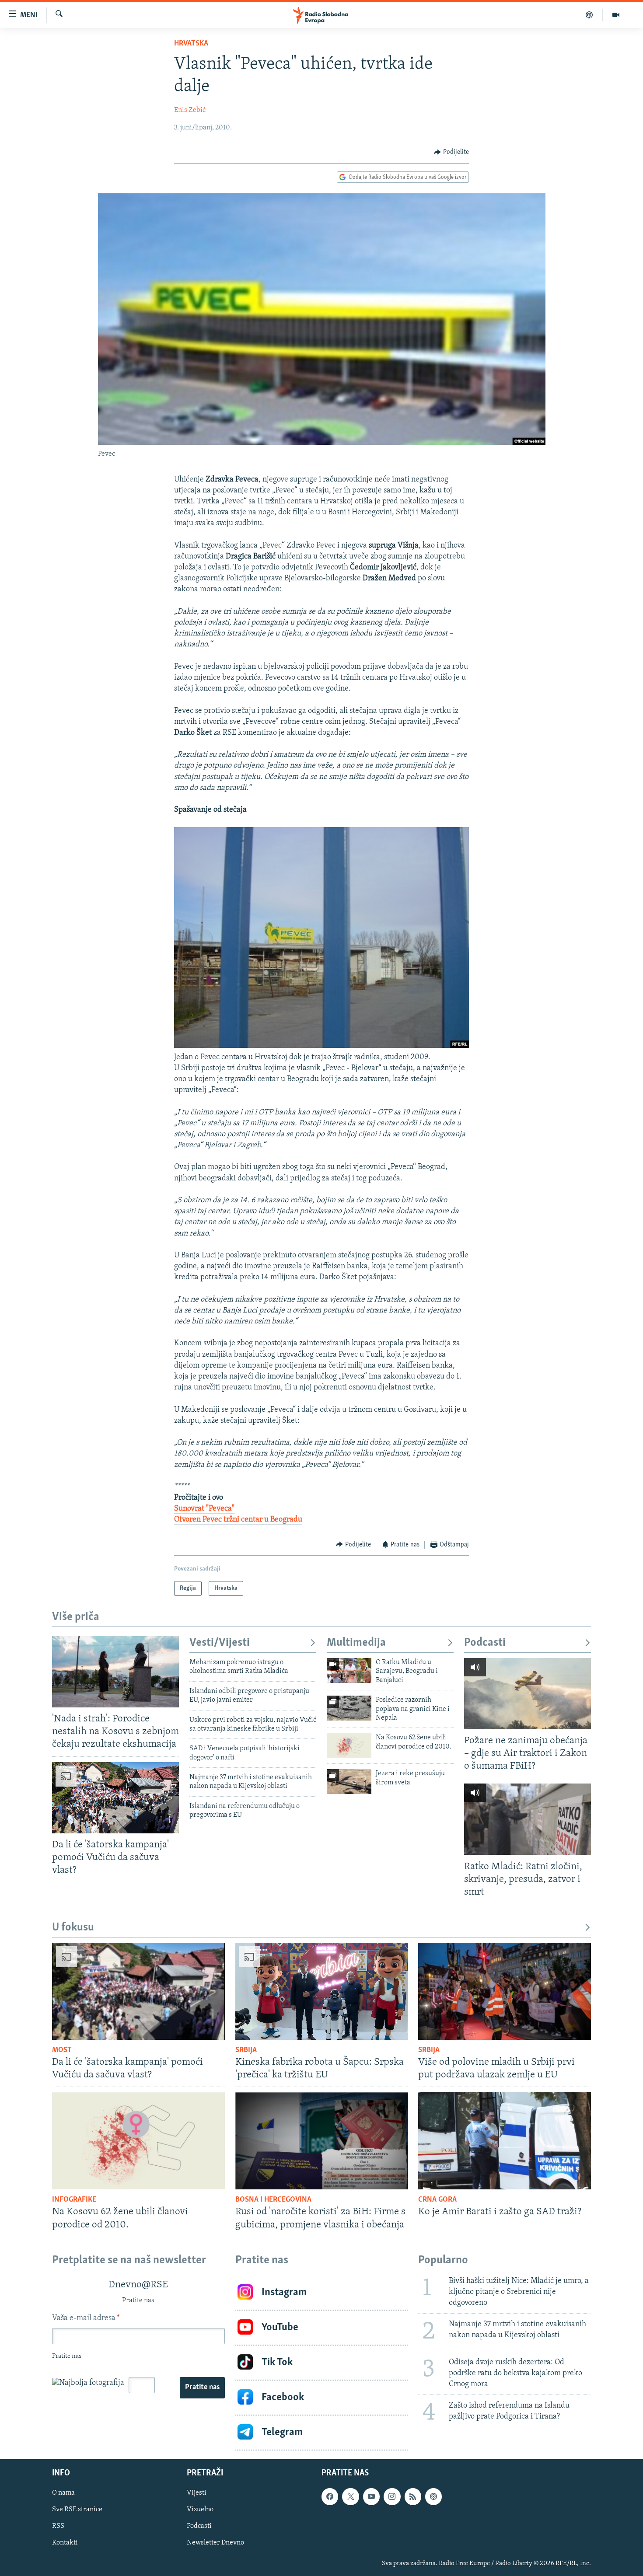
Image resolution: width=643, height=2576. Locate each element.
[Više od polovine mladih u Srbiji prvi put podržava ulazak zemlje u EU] (505, 1991)
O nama (63, 2493)
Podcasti (485, 1643)
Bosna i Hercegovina (273, 2200)
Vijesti (197, 2493)
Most (62, 2050)
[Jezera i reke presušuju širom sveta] (349, 1782)
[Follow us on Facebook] (330, 2496)
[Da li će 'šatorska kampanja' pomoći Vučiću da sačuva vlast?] (115, 1798)
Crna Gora (437, 2200)
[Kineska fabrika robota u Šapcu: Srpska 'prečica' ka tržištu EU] (322, 1991)
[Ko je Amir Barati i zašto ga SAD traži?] (505, 2141)
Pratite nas (202, 2388)
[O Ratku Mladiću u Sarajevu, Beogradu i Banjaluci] (349, 1670)
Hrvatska (191, 44)
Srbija (246, 2050)
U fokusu (73, 1928)
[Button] (451, 152)
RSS (58, 2526)
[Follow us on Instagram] (392, 2496)
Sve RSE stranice (77, 2510)
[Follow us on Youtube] (371, 2496)
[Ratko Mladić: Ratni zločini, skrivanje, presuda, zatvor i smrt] (528, 1819)
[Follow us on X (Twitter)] (350, 2496)
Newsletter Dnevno (215, 2543)
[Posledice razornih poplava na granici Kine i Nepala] (349, 1708)
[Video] (616, 15)
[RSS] (413, 2496)
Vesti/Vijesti (220, 1643)
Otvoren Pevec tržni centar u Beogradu (238, 1520)
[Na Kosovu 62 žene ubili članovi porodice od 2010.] (349, 1746)
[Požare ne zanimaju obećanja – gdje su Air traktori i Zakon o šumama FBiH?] (528, 1694)
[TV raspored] (433, 2496)
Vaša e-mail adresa (86, 2318)
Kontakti (65, 2543)
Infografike (74, 2200)
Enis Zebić (190, 110)
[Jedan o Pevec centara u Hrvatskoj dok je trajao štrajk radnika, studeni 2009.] (321, 1046)
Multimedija (356, 1643)
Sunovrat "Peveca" (204, 1509)
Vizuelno (200, 2510)
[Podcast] (589, 15)
